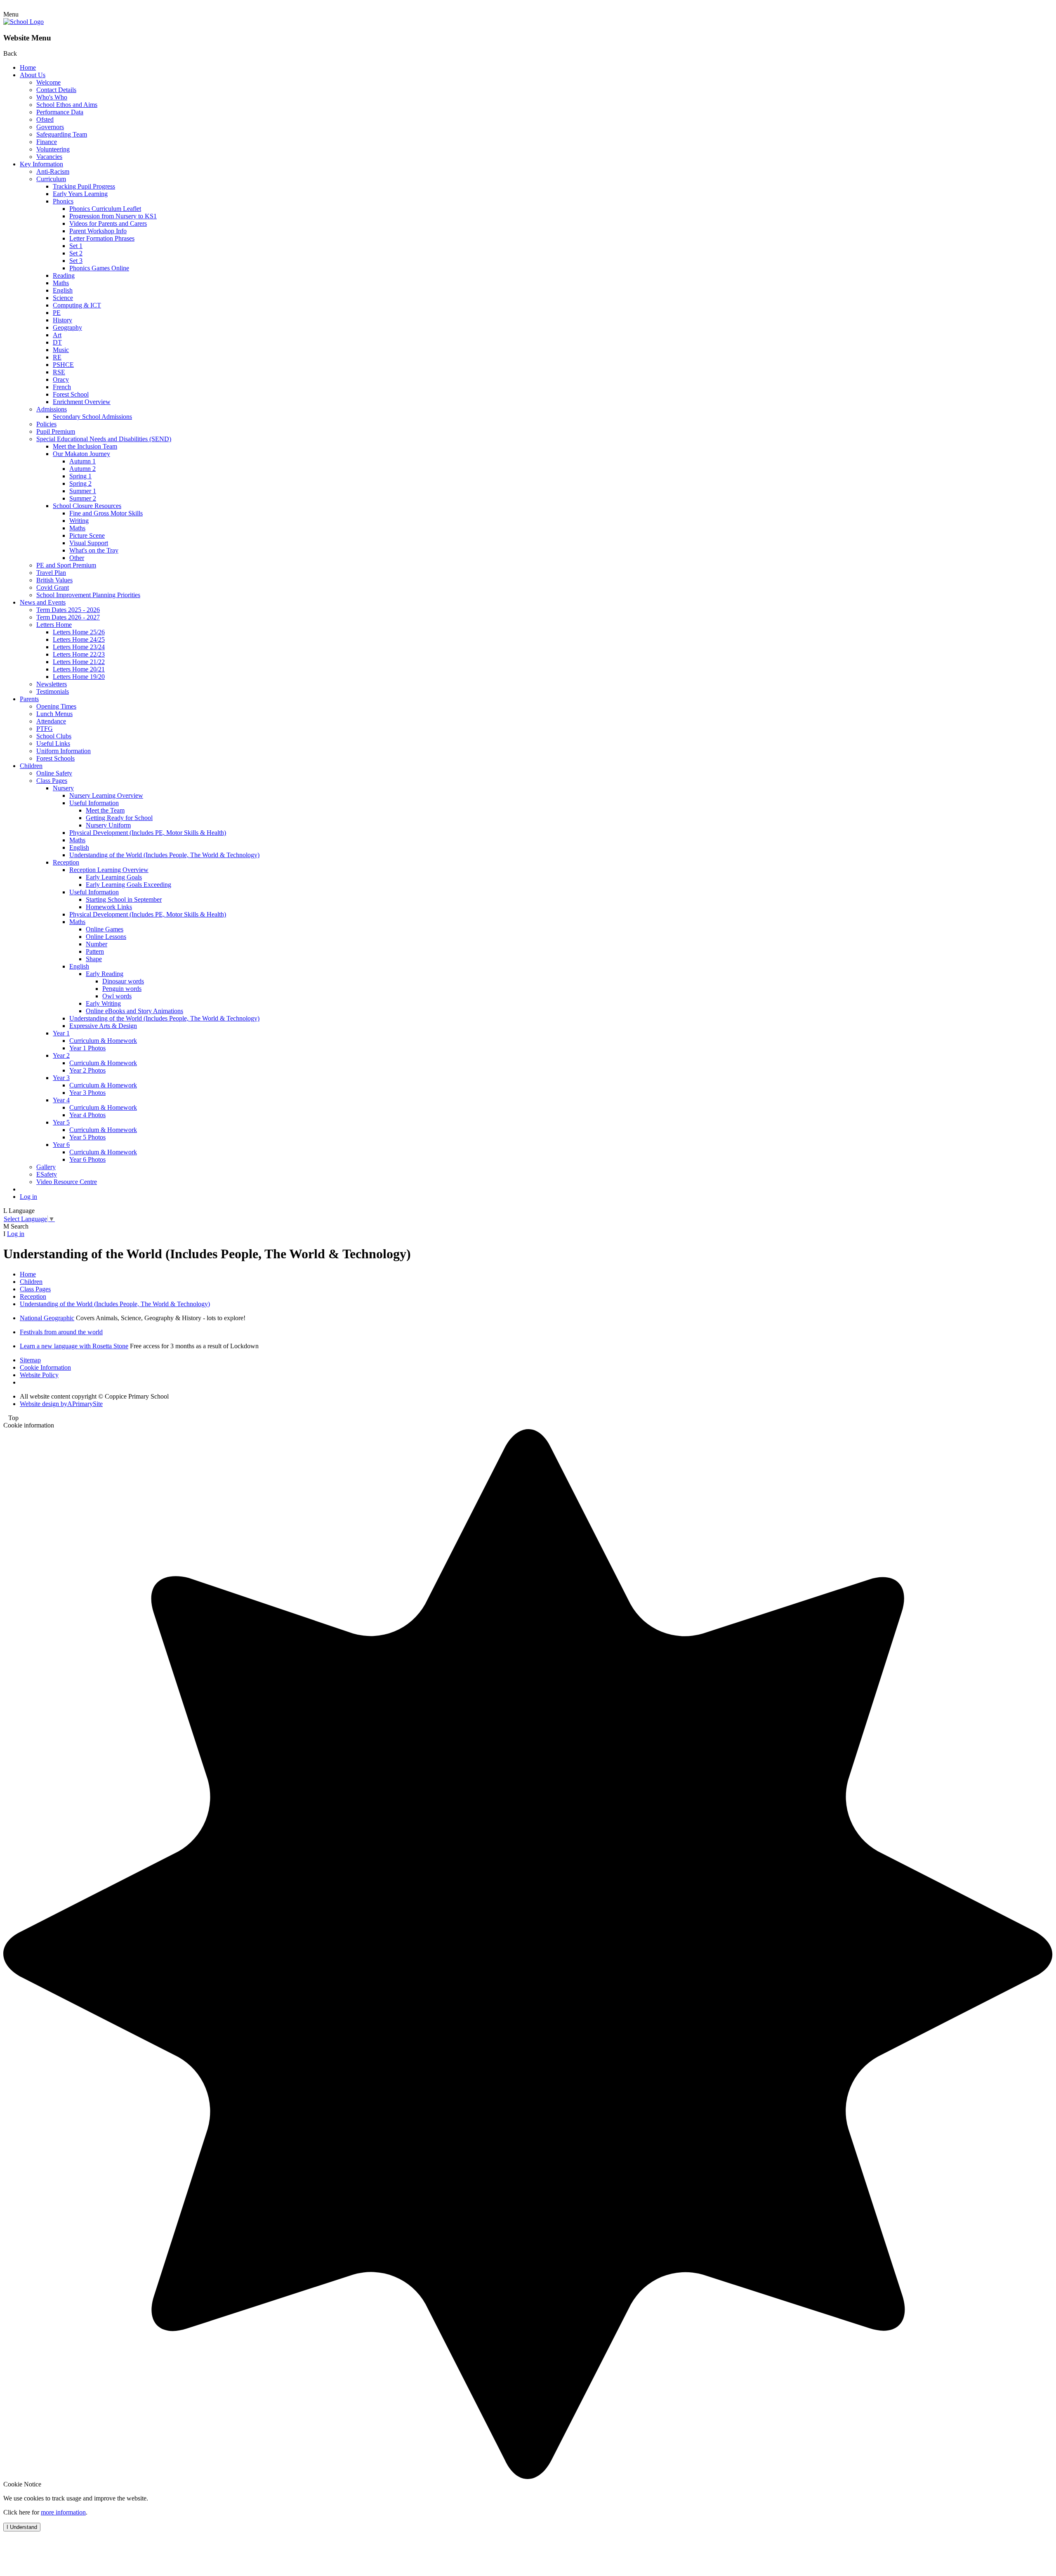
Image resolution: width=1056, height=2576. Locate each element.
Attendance (51, 721)
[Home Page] (24, 22)
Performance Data (60, 112)
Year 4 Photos (87, 1115)
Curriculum (51, 179)
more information (63, 2512)
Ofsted (45, 119)
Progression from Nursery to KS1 (113, 216)
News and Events (43, 602)
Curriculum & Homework (103, 1041)
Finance (47, 142)
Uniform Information (64, 751)
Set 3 (76, 261)
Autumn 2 (82, 469)
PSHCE (63, 365)
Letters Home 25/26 (79, 632)
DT (57, 342)
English (63, 290)
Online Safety (54, 773)
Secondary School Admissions (92, 417)
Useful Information (94, 803)
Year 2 (61, 1055)
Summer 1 (83, 491)
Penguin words (122, 989)
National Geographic (47, 1318)
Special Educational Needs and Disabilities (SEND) (104, 439)
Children (31, 766)
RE (57, 357)
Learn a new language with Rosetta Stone (74, 1346)
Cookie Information (45, 1367)
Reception (66, 862)
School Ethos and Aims (67, 105)
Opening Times (56, 706)
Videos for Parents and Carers (108, 223)
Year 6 (61, 1145)
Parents (29, 699)
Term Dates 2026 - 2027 (68, 617)
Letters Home (54, 625)
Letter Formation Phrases (102, 238)
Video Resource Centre (67, 1182)
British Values (54, 580)
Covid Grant (53, 587)
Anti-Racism (53, 171)
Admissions (52, 409)
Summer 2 (83, 498)
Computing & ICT (77, 305)
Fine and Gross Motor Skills (106, 513)
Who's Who (52, 97)
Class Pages (52, 781)
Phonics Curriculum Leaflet (105, 209)
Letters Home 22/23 (79, 654)
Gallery (46, 1167)
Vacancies (49, 157)
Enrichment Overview (82, 402)
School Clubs (54, 736)
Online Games (105, 929)
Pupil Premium (56, 431)
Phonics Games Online (99, 268)
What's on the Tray (94, 550)
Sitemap (30, 1360)
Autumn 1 (82, 461)
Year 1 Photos (87, 1048)
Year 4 (61, 1100)
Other (77, 558)
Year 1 (61, 1033)
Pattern (95, 951)
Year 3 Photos (87, 1093)
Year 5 (61, 1122)
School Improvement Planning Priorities (88, 595)
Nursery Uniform (108, 825)
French (62, 387)
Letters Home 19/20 (79, 677)
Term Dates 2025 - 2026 (68, 610)
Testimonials (53, 691)
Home (28, 67)
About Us (33, 75)
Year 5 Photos (87, 1137)
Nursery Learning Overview (106, 795)
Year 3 (61, 1078)
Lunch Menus (54, 714)
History (62, 320)
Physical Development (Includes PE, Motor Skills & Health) (148, 833)
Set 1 (76, 246)
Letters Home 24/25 (79, 639)
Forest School (71, 394)
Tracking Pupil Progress (84, 186)
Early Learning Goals (114, 877)
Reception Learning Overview (109, 870)
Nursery (63, 788)
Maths (61, 283)
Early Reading (105, 974)
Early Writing (103, 1003)
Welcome (48, 82)
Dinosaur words (123, 981)
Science (63, 298)
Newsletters (52, 684)
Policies (46, 424)
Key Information (41, 164)
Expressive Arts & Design (103, 1026)
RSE (59, 372)
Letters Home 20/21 (79, 669)
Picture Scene (87, 535)
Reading (64, 275)
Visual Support (89, 543)
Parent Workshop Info (98, 231)
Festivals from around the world (61, 1332)
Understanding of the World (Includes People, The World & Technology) (164, 855)
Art (57, 335)
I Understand (22, 2527)
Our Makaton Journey (81, 454)
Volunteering (53, 149)
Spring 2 (80, 483)
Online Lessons (106, 937)
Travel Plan (51, 573)
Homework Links (109, 907)
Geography (67, 327)
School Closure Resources (87, 506)
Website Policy (39, 1375)
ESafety (47, 1174)
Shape (94, 959)
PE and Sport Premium (66, 565)
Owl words (117, 996)
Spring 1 (80, 476)
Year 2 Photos (87, 1070)
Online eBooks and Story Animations (134, 1011)
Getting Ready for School (119, 818)
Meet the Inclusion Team (85, 446)
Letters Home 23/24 (79, 647)
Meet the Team (105, 810)
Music (61, 350)
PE (57, 313)
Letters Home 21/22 (79, 662)
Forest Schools (55, 758)
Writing (79, 521)
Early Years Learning (80, 194)
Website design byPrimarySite (61, 1404)
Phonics (63, 201)
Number (97, 944)
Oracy (61, 379)
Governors (50, 127)
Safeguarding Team (62, 134)
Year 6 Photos (87, 1159)
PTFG (45, 729)
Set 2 (76, 253)
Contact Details (56, 90)
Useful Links (53, 743)
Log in (28, 1197)
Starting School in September (124, 899)
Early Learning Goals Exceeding (128, 885)
